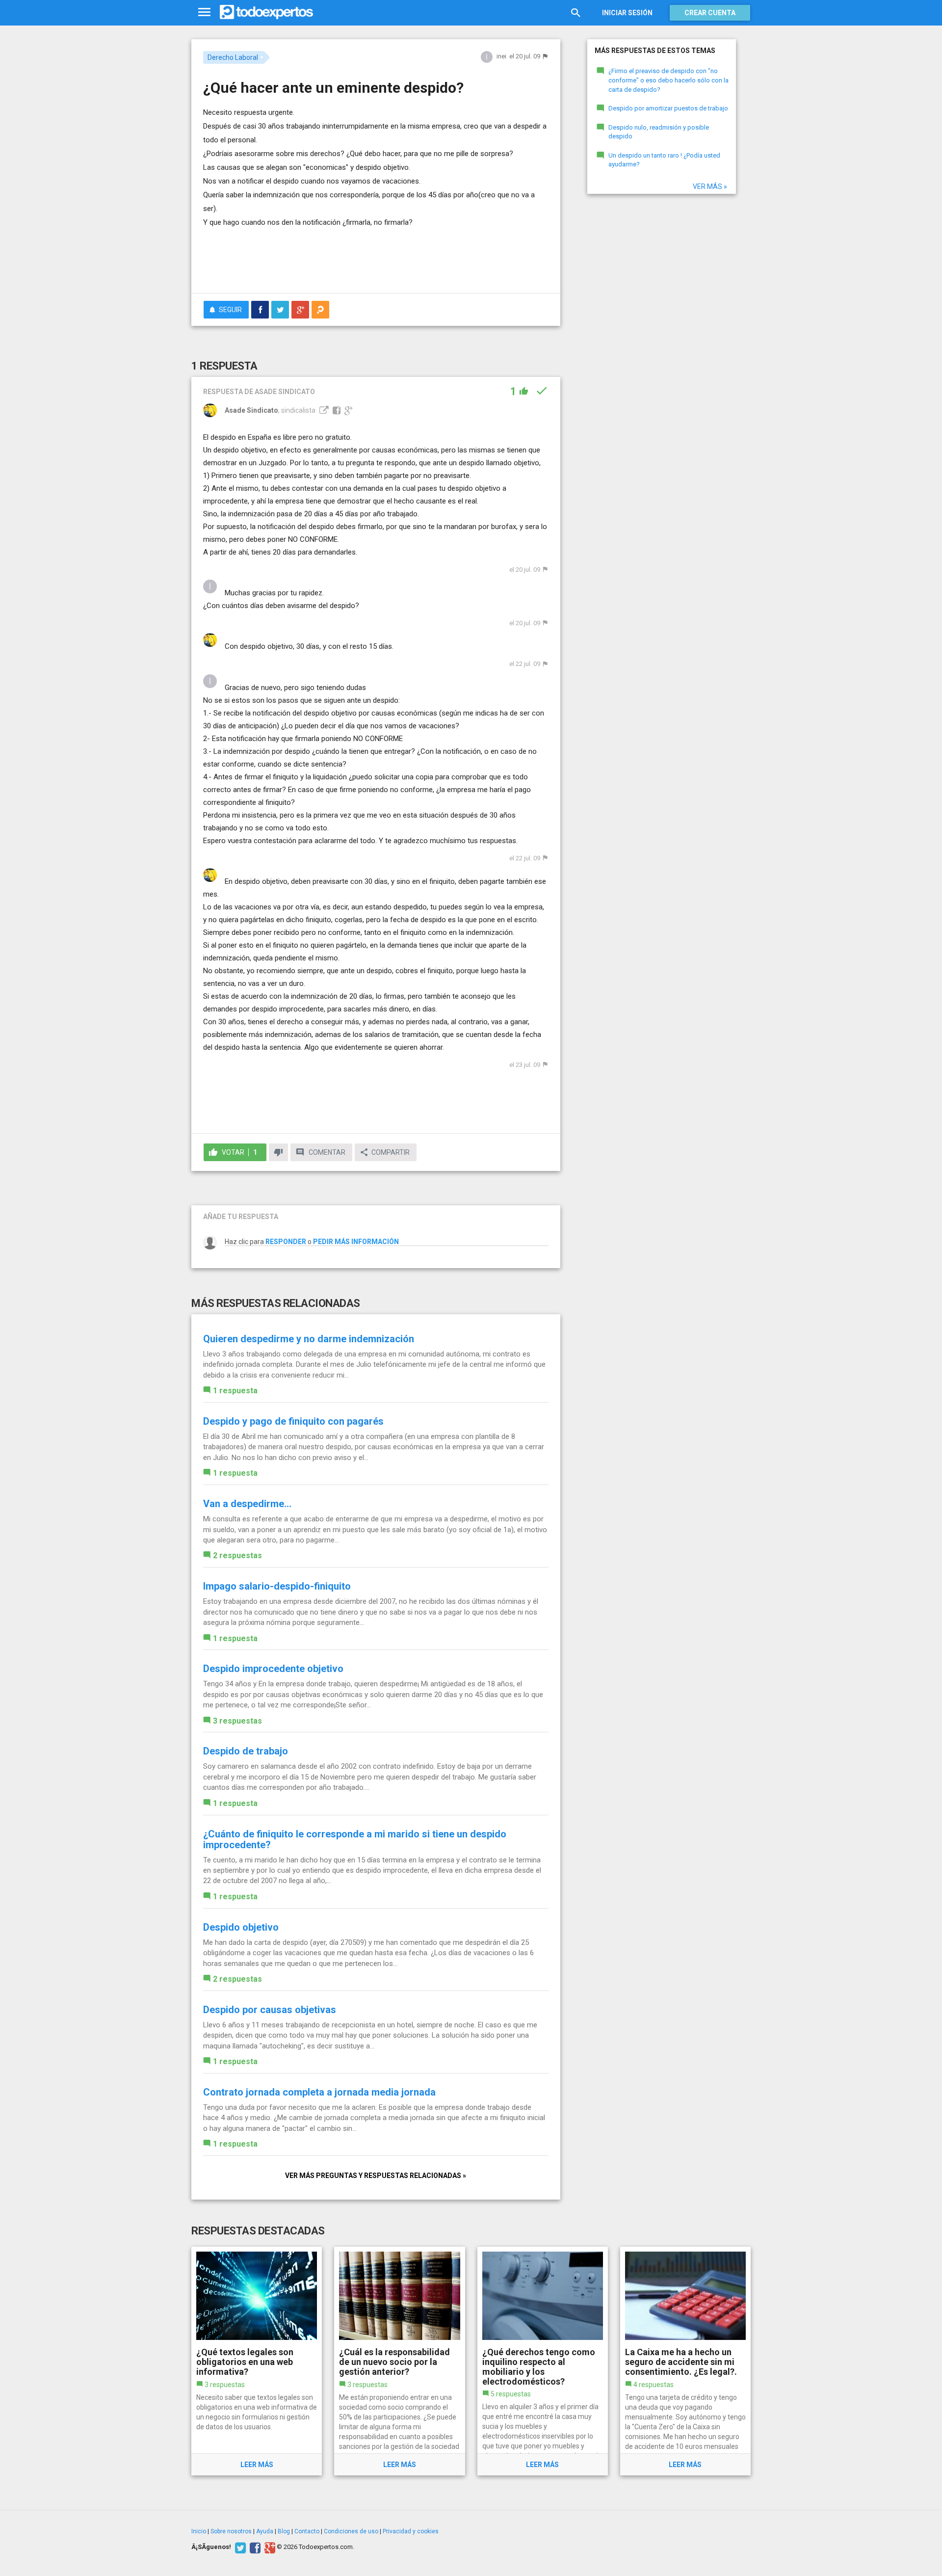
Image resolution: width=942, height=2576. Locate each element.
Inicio (199, 2531)
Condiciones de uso (351, 2531)
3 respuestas (237, 1721)
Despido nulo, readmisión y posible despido (659, 132)
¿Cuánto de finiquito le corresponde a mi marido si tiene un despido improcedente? (355, 1839)
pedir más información (356, 1242)
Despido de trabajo (246, 1751)
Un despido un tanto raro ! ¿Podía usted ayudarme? (664, 160)
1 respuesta (235, 1391)
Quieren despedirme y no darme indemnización (309, 1339)
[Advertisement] (376, 259)
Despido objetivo (241, 1927)
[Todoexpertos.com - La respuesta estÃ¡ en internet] (266, 12)
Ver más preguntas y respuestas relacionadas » (376, 2176)
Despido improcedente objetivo (273, 1669)
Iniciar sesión (627, 13)
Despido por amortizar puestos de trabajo (668, 108)
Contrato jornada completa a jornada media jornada (319, 2092)
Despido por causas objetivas (270, 2010)
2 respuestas (237, 1555)
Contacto (307, 2531)
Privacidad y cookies (411, 2531)
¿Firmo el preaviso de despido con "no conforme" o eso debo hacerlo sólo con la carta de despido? (668, 80)
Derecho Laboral (233, 57)
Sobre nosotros (231, 2531)
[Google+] (269, 2547)
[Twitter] (239, 2547)
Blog (284, 2531)
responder (286, 1242)
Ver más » (710, 186)
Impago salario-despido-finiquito (277, 1586)
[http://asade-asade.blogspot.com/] (323, 410)
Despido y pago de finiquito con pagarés (293, 1421)
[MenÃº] (204, 13)
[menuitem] (260, 310)
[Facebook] (254, 2547)
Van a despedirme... (247, 1504)
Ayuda (265, 2531)
